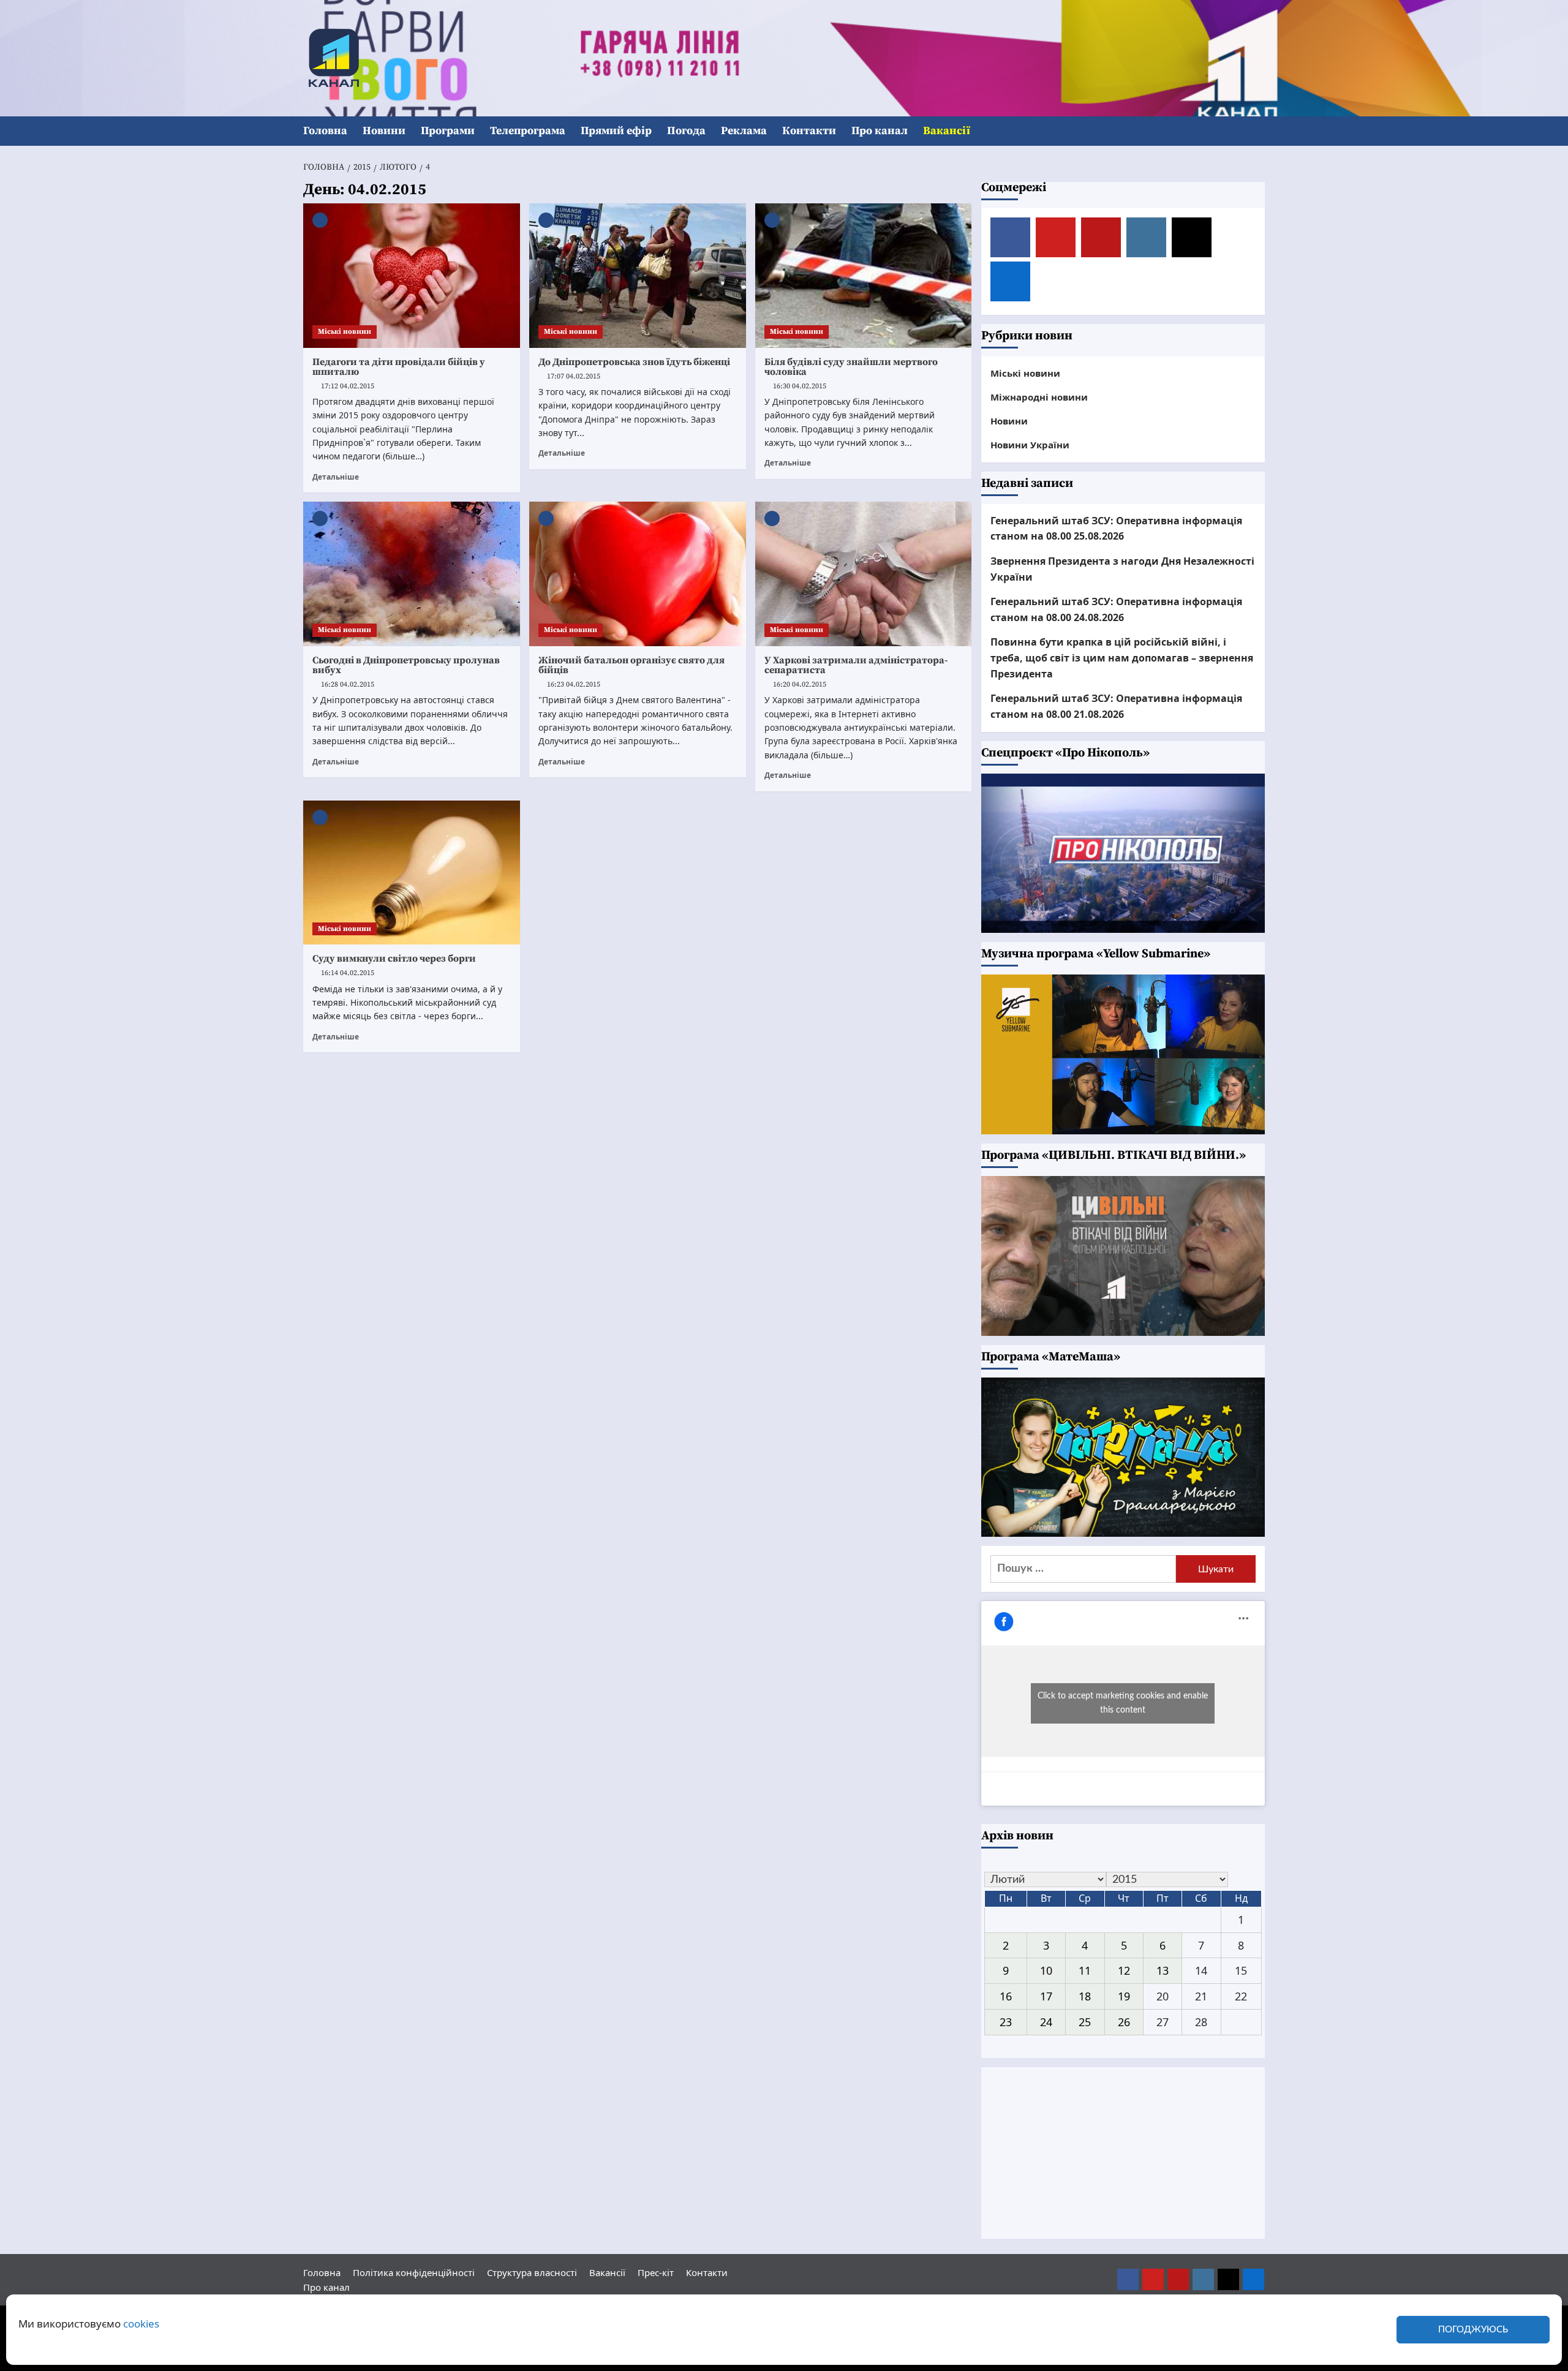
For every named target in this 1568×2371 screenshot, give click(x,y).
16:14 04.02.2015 (348, 973)
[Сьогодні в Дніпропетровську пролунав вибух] (412, 574)
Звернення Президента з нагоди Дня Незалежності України (1122, 569)
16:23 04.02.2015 (574, 684)
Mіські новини (345, 332)
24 (1046, 2022)
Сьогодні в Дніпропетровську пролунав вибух (406, 665)
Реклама (744, 131)
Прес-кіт (656, 2272)
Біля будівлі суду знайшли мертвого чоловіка (851, 367)
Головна (325, 131)
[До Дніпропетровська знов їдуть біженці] (638, 276)
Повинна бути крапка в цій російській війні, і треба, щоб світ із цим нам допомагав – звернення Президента (1122, 658)
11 (1085, 1970)
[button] (1257, 131)
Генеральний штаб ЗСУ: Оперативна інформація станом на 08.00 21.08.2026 (1116, 706)
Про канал (880, 131)
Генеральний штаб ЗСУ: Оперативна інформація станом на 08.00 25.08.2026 (1116, 529)
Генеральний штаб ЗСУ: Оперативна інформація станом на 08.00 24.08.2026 (1116, 609)
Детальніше (336, 477)
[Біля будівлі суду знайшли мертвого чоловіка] (864, 276)
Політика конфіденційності (414, 2272)
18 (1085, 1996)
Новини (384, 131)
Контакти (809, 131)
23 (1006, 2022)
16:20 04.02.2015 (800, 684)
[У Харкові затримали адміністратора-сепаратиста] (864, 574)
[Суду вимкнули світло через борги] (412, 873)
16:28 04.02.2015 (348, 684)
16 (1006, 1996)
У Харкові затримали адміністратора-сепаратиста (856, 665)
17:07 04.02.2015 (574, 376)
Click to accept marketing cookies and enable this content (1123, 1703)
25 (1085, 2022)
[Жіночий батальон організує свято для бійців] (638, 574)
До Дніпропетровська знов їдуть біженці (634, 362)
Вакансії (947, 131)
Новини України (1030, 445)
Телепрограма (528, 131)
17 (1046, 1996)
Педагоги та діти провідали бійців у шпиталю (399, 367)
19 (1124, 1996)
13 (1163, 1970)
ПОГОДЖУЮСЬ (1473, 2330)
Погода (686, 131)
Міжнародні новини (1039, 397)
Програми (448, 131)
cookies (141, 2324)
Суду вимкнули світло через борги (394, 959)
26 (1124, 2022)
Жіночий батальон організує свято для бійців (631, 665)
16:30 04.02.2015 (800, 386)
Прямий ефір (616, 131)
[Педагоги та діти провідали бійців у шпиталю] (412, 276)
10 (1046, 1970)
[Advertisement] (1123, 2153)
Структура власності (532, 2272)
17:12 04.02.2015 (348, 386)
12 (1124, 1970)
